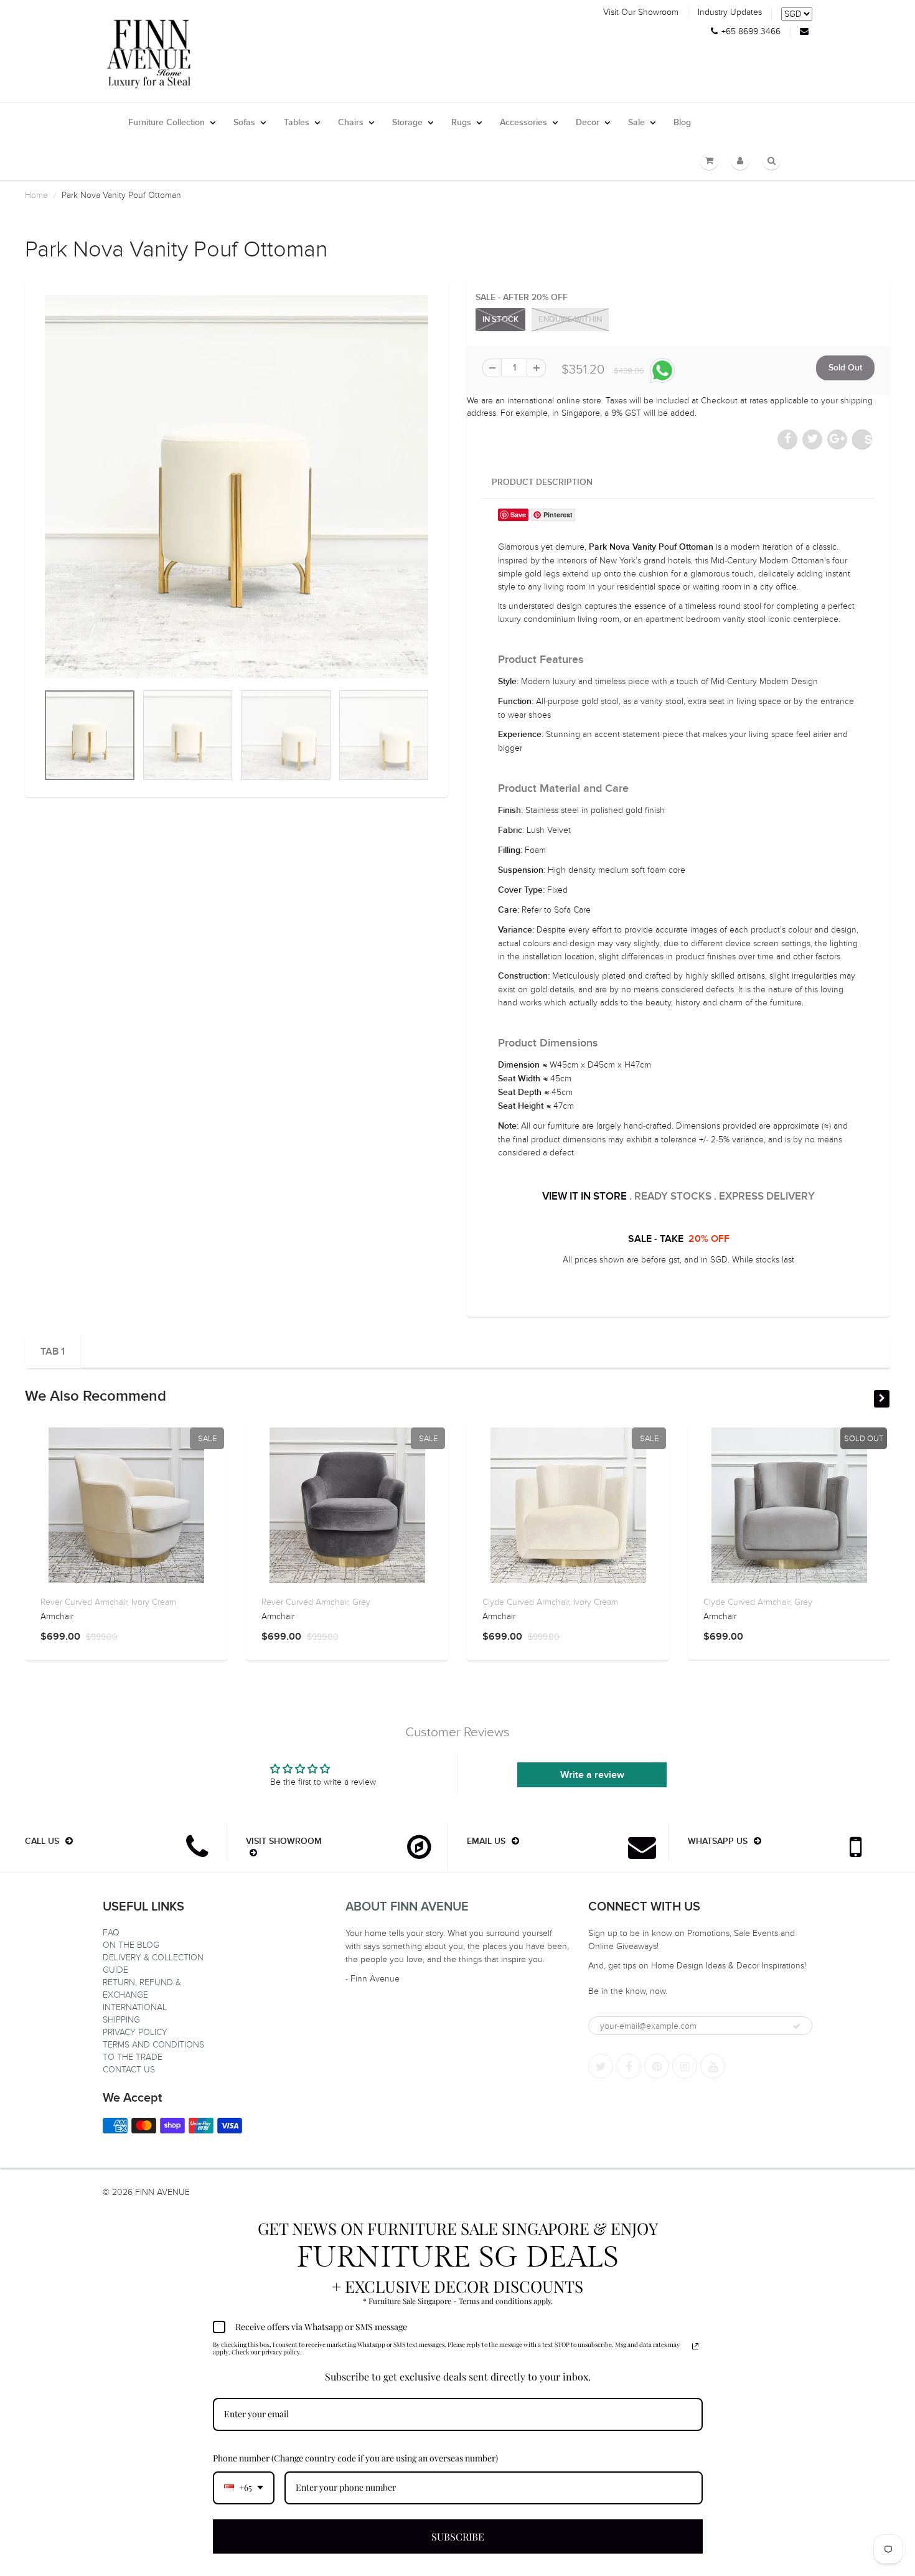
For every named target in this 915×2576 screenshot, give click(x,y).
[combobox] (244, 2488)
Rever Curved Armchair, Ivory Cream (108, 1602)
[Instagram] (685, 2066)
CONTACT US (129, 2070)
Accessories (523, 123)
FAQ (111, 1933)
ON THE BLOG (131, 1945)
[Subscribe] (797, 2026)
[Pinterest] (657, 2066)
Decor (588, 123)
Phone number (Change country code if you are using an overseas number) (355, 2458)
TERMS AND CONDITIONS (153, 2045)
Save (868, 439)
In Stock (500, 320)
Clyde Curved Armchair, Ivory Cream (550, 1602)
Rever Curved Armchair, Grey (316, 1602)
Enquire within (570, 320)
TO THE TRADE (133, 2057)
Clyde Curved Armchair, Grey (758, 1602)
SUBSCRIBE (458, 2536)
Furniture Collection (167, 123)
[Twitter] (601, 2066)
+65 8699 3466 (751, 32)
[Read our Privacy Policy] (695, 2346)
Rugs (461, 123)
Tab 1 (53, 1351)
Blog (682, 123)
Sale (636, 123)
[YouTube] (713, 2066)
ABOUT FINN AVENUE (407, 1907)
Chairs (351, 123)
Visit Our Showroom (641, 12)
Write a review (592, 1775)
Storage (407, 123)
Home (36, 195)
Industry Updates (730, 12)
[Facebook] (629, 2066)
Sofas (244, 123)
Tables (297, 123)
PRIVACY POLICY (135, 2032)
